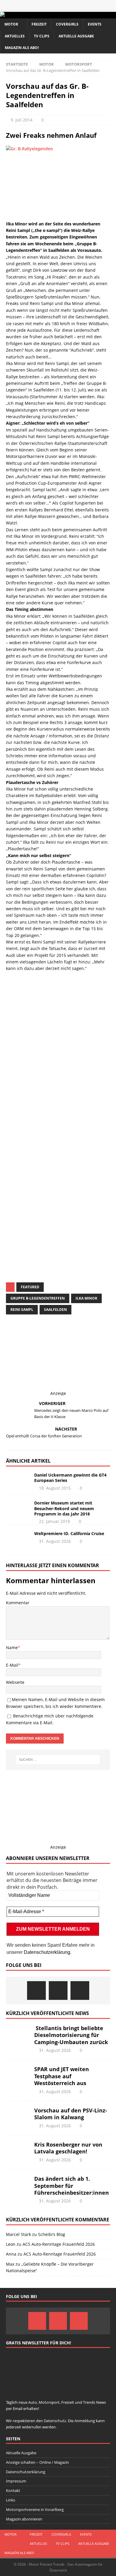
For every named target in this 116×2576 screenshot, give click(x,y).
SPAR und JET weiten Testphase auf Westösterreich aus (62, 2076)
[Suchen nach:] (58, 1760)
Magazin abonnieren (24, 2519)
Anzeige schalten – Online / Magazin (37, 2462)
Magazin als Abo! (22, 48)
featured (30, 1287)
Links (11, 2500)
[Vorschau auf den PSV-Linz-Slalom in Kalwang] (18, 2116)
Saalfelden (55, 1310)
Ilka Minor (86, 1298)
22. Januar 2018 (54, 1521)
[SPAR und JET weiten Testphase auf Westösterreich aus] (18, 2075)
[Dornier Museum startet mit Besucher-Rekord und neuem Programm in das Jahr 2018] (18, 1509)
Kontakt (13, 2490)
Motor (11, 24)
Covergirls (67, 24)
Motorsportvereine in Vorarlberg (35, 2509)
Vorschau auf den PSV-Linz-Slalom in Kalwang (71, 2114)
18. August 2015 (55, 1488)
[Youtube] (80, 1991)
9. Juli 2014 (22, 120)
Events (95, 24)
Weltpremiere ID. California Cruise (69, 1533)
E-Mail (12, 1665)
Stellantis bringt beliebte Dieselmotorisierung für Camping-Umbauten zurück (71, 2035)
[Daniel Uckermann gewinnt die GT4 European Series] (18, 1480)
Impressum (16, 2481)
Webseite (15, 1682)
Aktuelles (15, 36)
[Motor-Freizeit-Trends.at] (26, 15)
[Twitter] (58, 1991)
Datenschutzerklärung (47, 1952)
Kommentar (18, 1603)
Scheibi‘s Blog (52, 2234)
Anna (11, 2254)
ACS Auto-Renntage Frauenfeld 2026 (59, 2244)
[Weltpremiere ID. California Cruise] (18, 1540)
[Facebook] (36, 1991)
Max (10, 2264)
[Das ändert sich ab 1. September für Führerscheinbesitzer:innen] (18, 2184)
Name (12, 1647)
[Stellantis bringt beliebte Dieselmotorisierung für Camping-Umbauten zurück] (18, 2034)
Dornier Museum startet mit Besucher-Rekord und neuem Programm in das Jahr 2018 (64, 1508)
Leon (11, 2244)
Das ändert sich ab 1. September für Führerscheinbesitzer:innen (72, 2186)
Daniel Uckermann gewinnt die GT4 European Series (70, 1478)
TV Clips (42, 36)
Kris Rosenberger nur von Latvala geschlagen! (68, 2148)
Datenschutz (65, 1217)
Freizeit (39, 24)
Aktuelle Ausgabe (76, 36)
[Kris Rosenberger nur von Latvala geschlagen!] (18, 2150)
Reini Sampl (22, 1310)
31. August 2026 (55, 1541)
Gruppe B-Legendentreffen (38, 1298)
